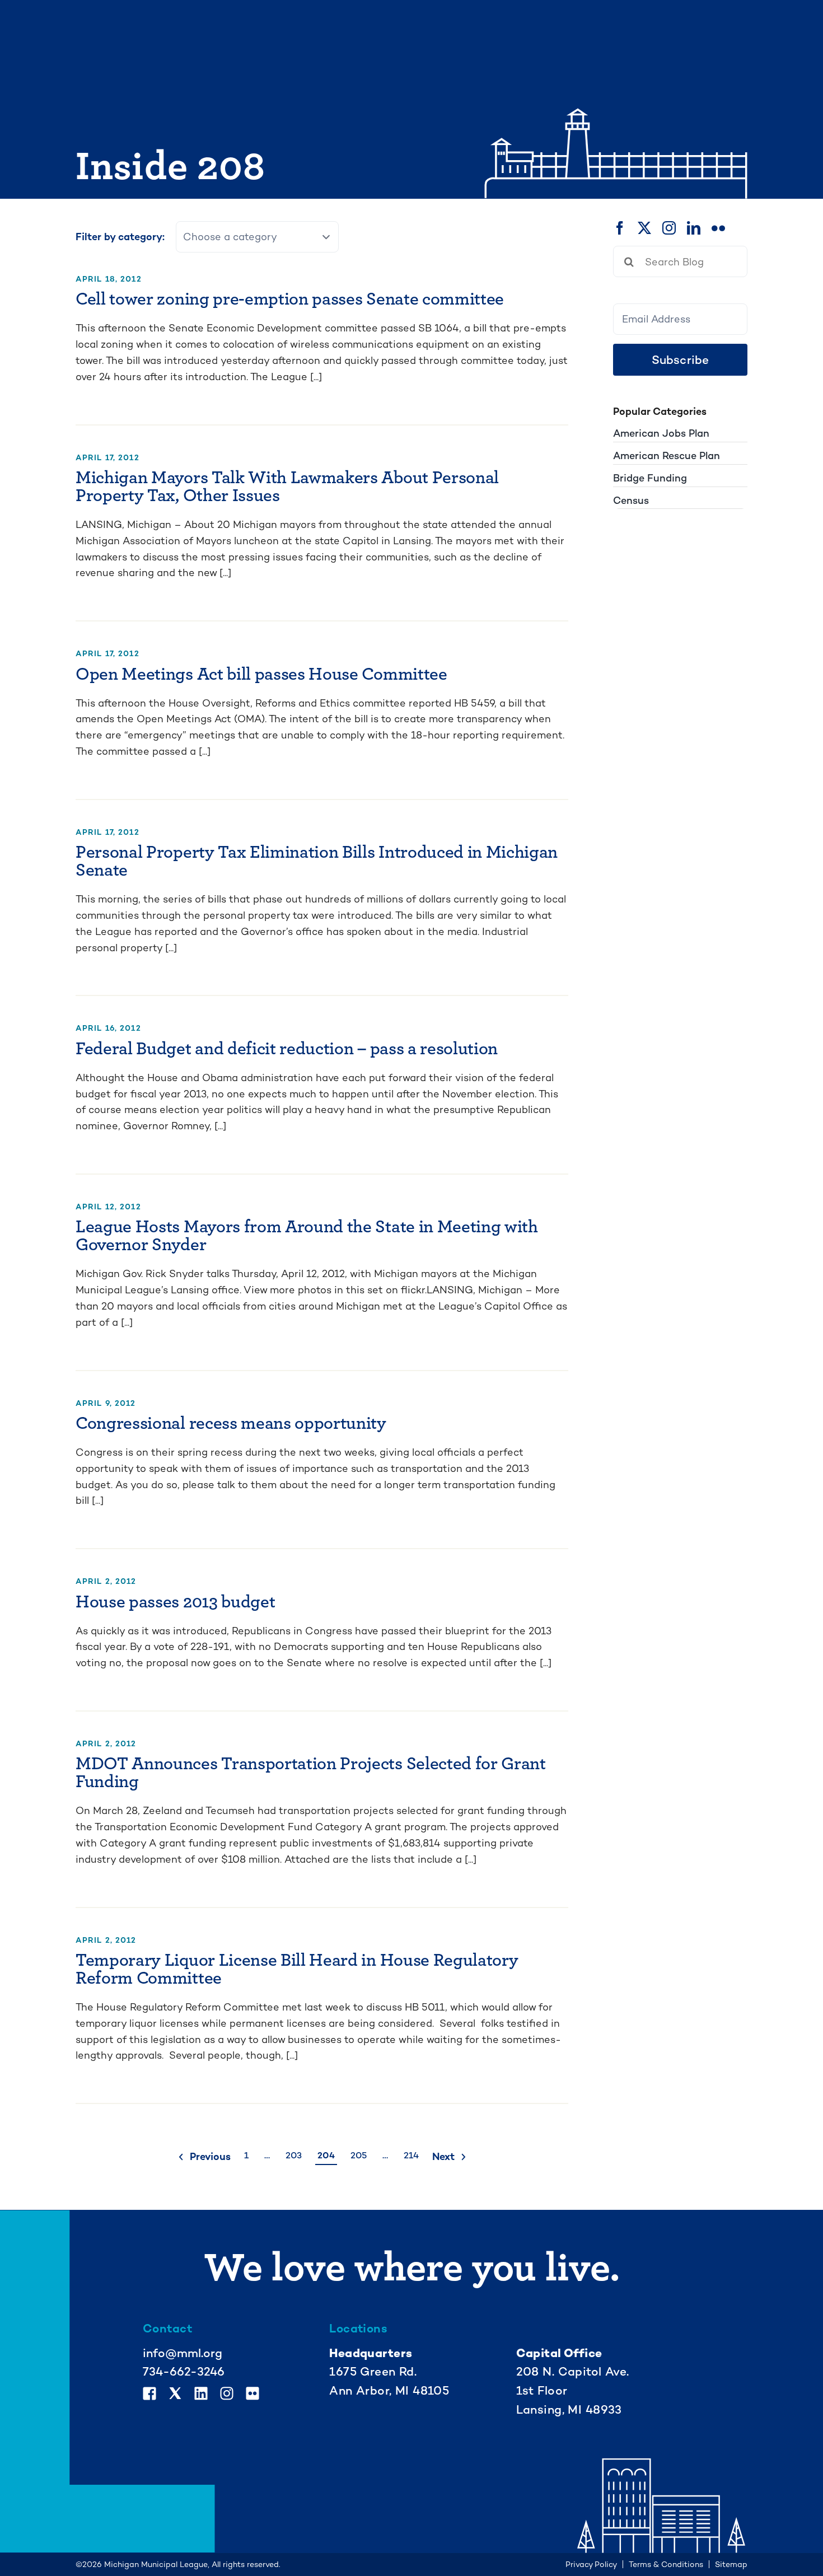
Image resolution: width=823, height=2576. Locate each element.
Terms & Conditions (666, 2564)
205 (359, 2155)
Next (443, 2156)
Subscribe (681, 360)
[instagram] (669, 228)
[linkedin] (694, 228)
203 (294, 2155)
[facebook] (620, 228)
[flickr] (718, 228)
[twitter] (644, 228)
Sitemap (731, 2564)
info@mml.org (183, 2353)
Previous (210, 2156)
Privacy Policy (591, 2564)
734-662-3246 (184, 2371)
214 (411, 2155)
